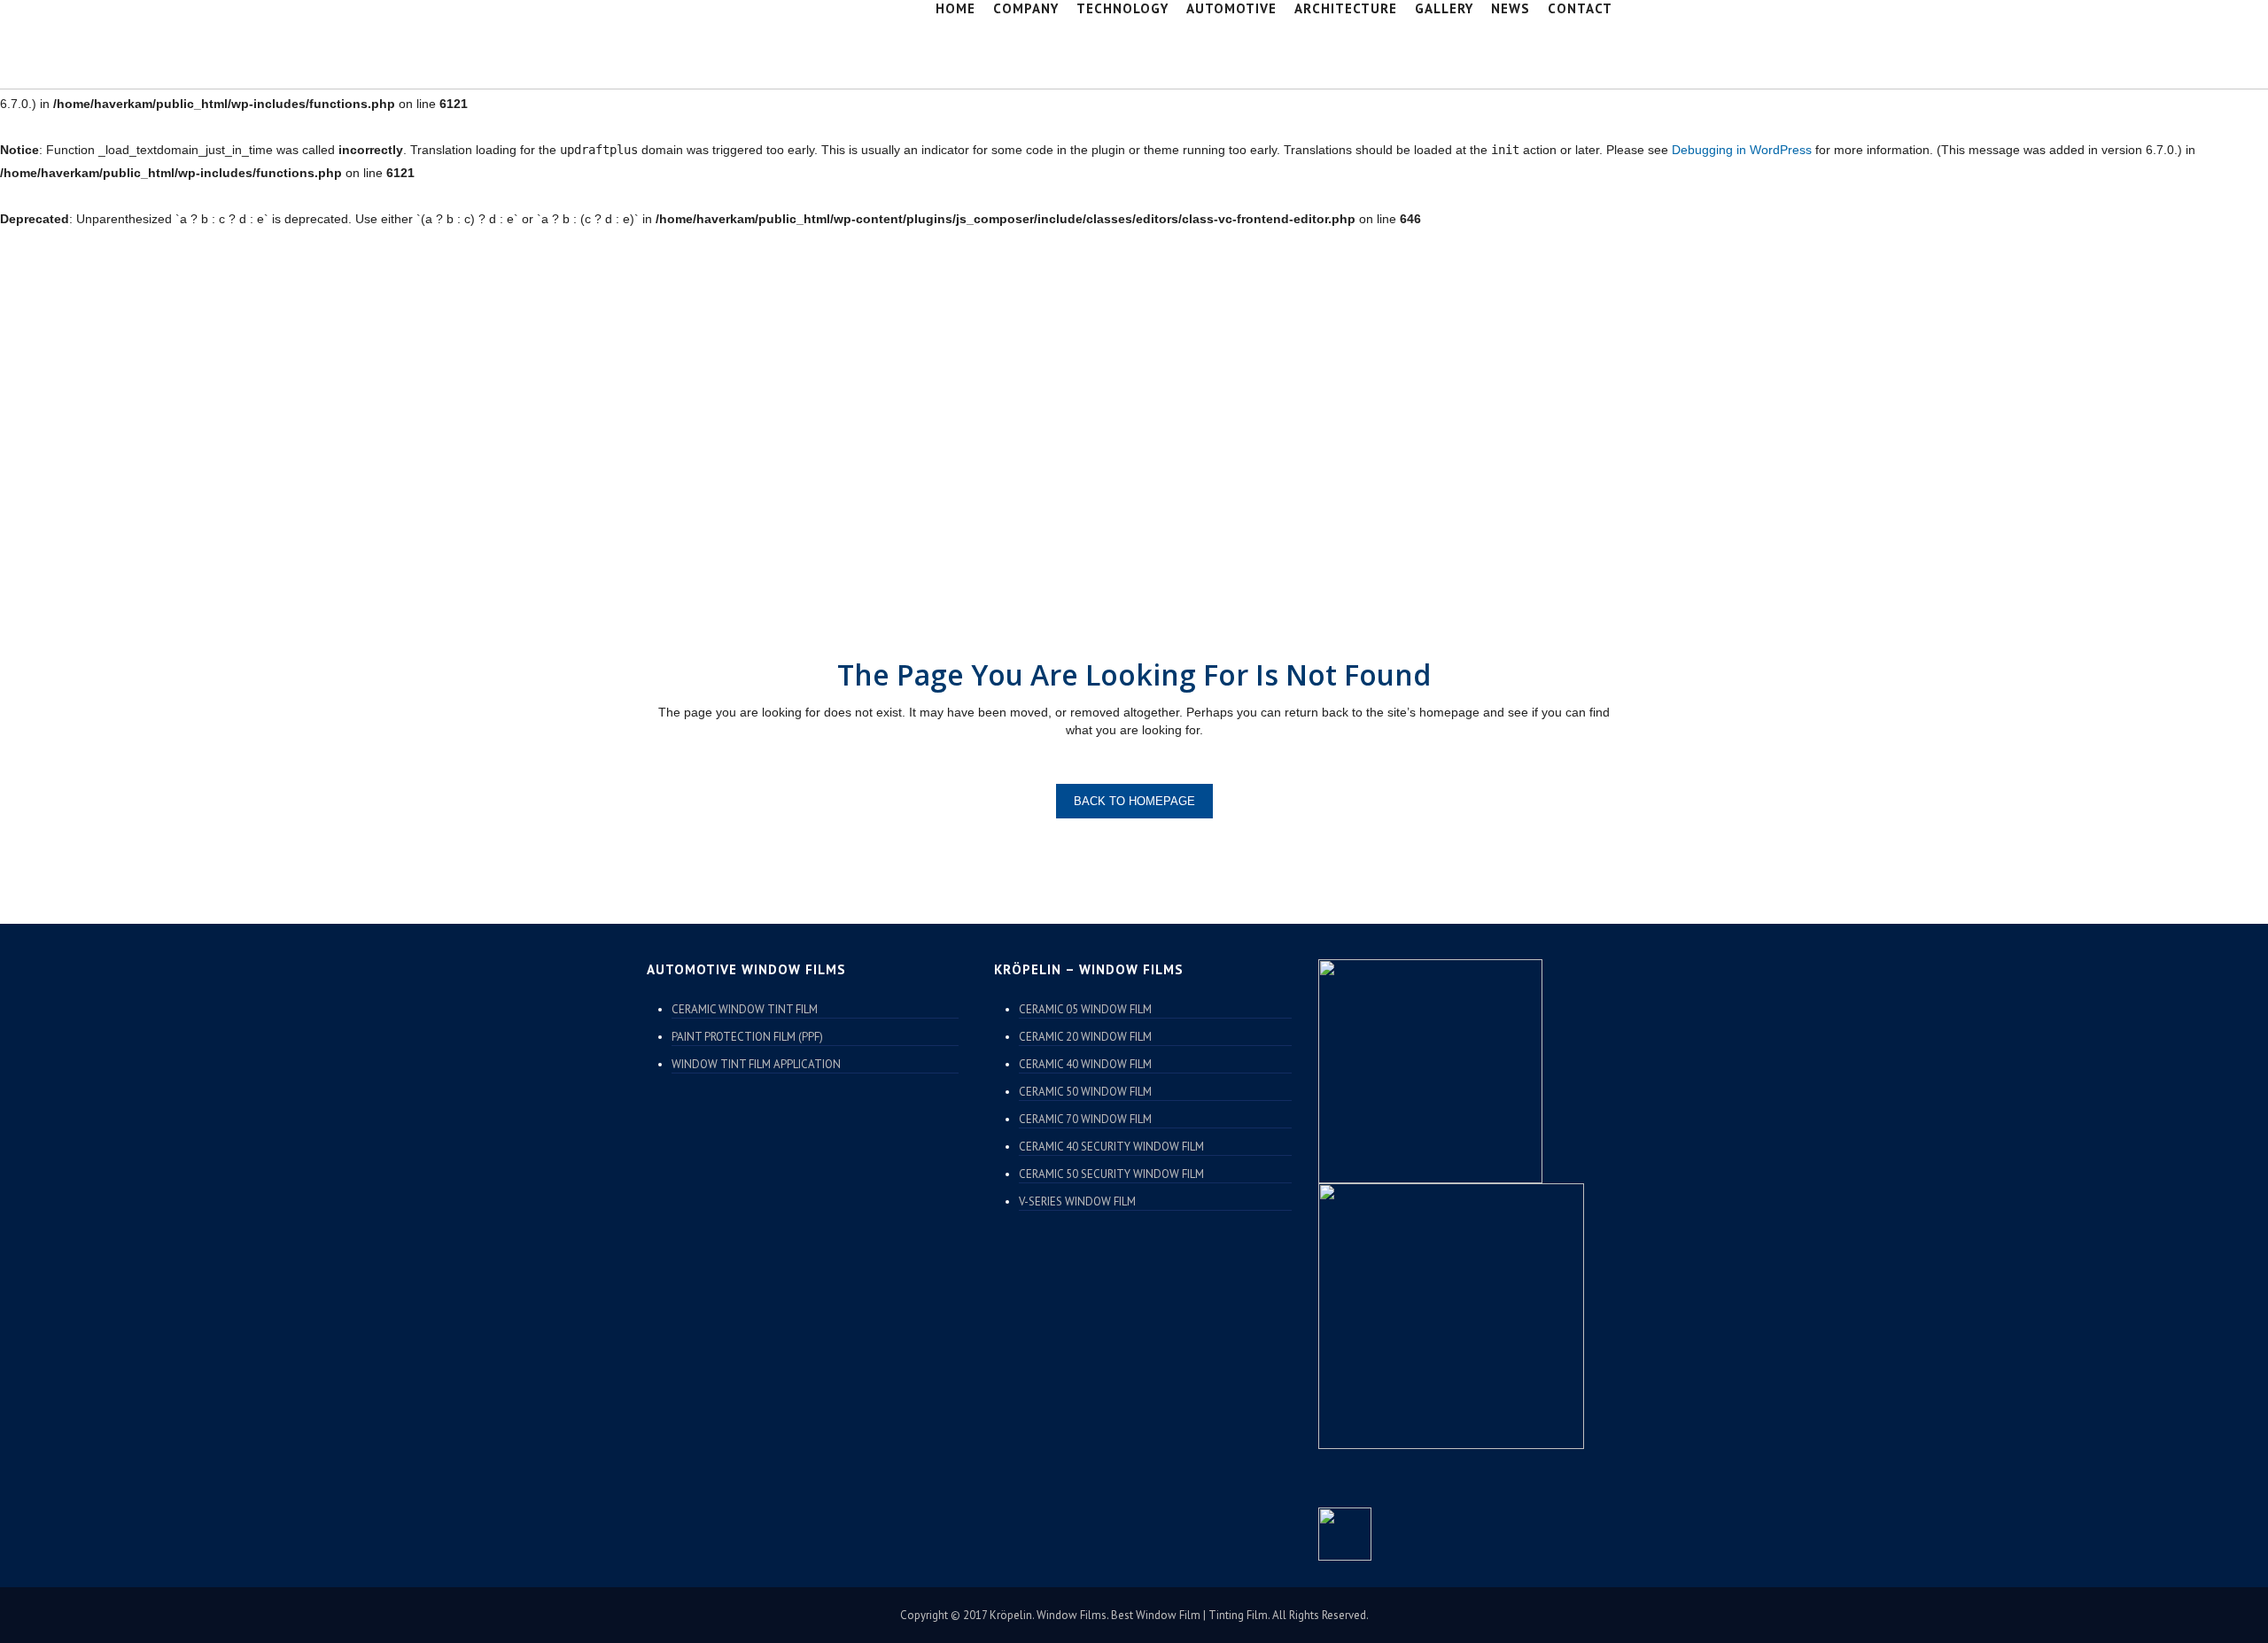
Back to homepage (1134, 801)
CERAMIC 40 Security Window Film (1111, 1147)
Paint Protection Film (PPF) (747, 1037)
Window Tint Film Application (756, 1064)
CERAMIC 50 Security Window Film (1111, 1174)
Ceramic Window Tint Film (745, 1009)
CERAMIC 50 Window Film (1085, 1092)
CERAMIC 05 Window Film (1085, 1009)
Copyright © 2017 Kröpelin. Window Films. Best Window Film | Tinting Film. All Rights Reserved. (1134, 1615)
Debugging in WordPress (1742, 150)
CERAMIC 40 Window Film (1085, 1064)
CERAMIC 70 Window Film (1085, 1119)
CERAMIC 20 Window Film (1085, 1037)
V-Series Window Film (1077, 1201)
